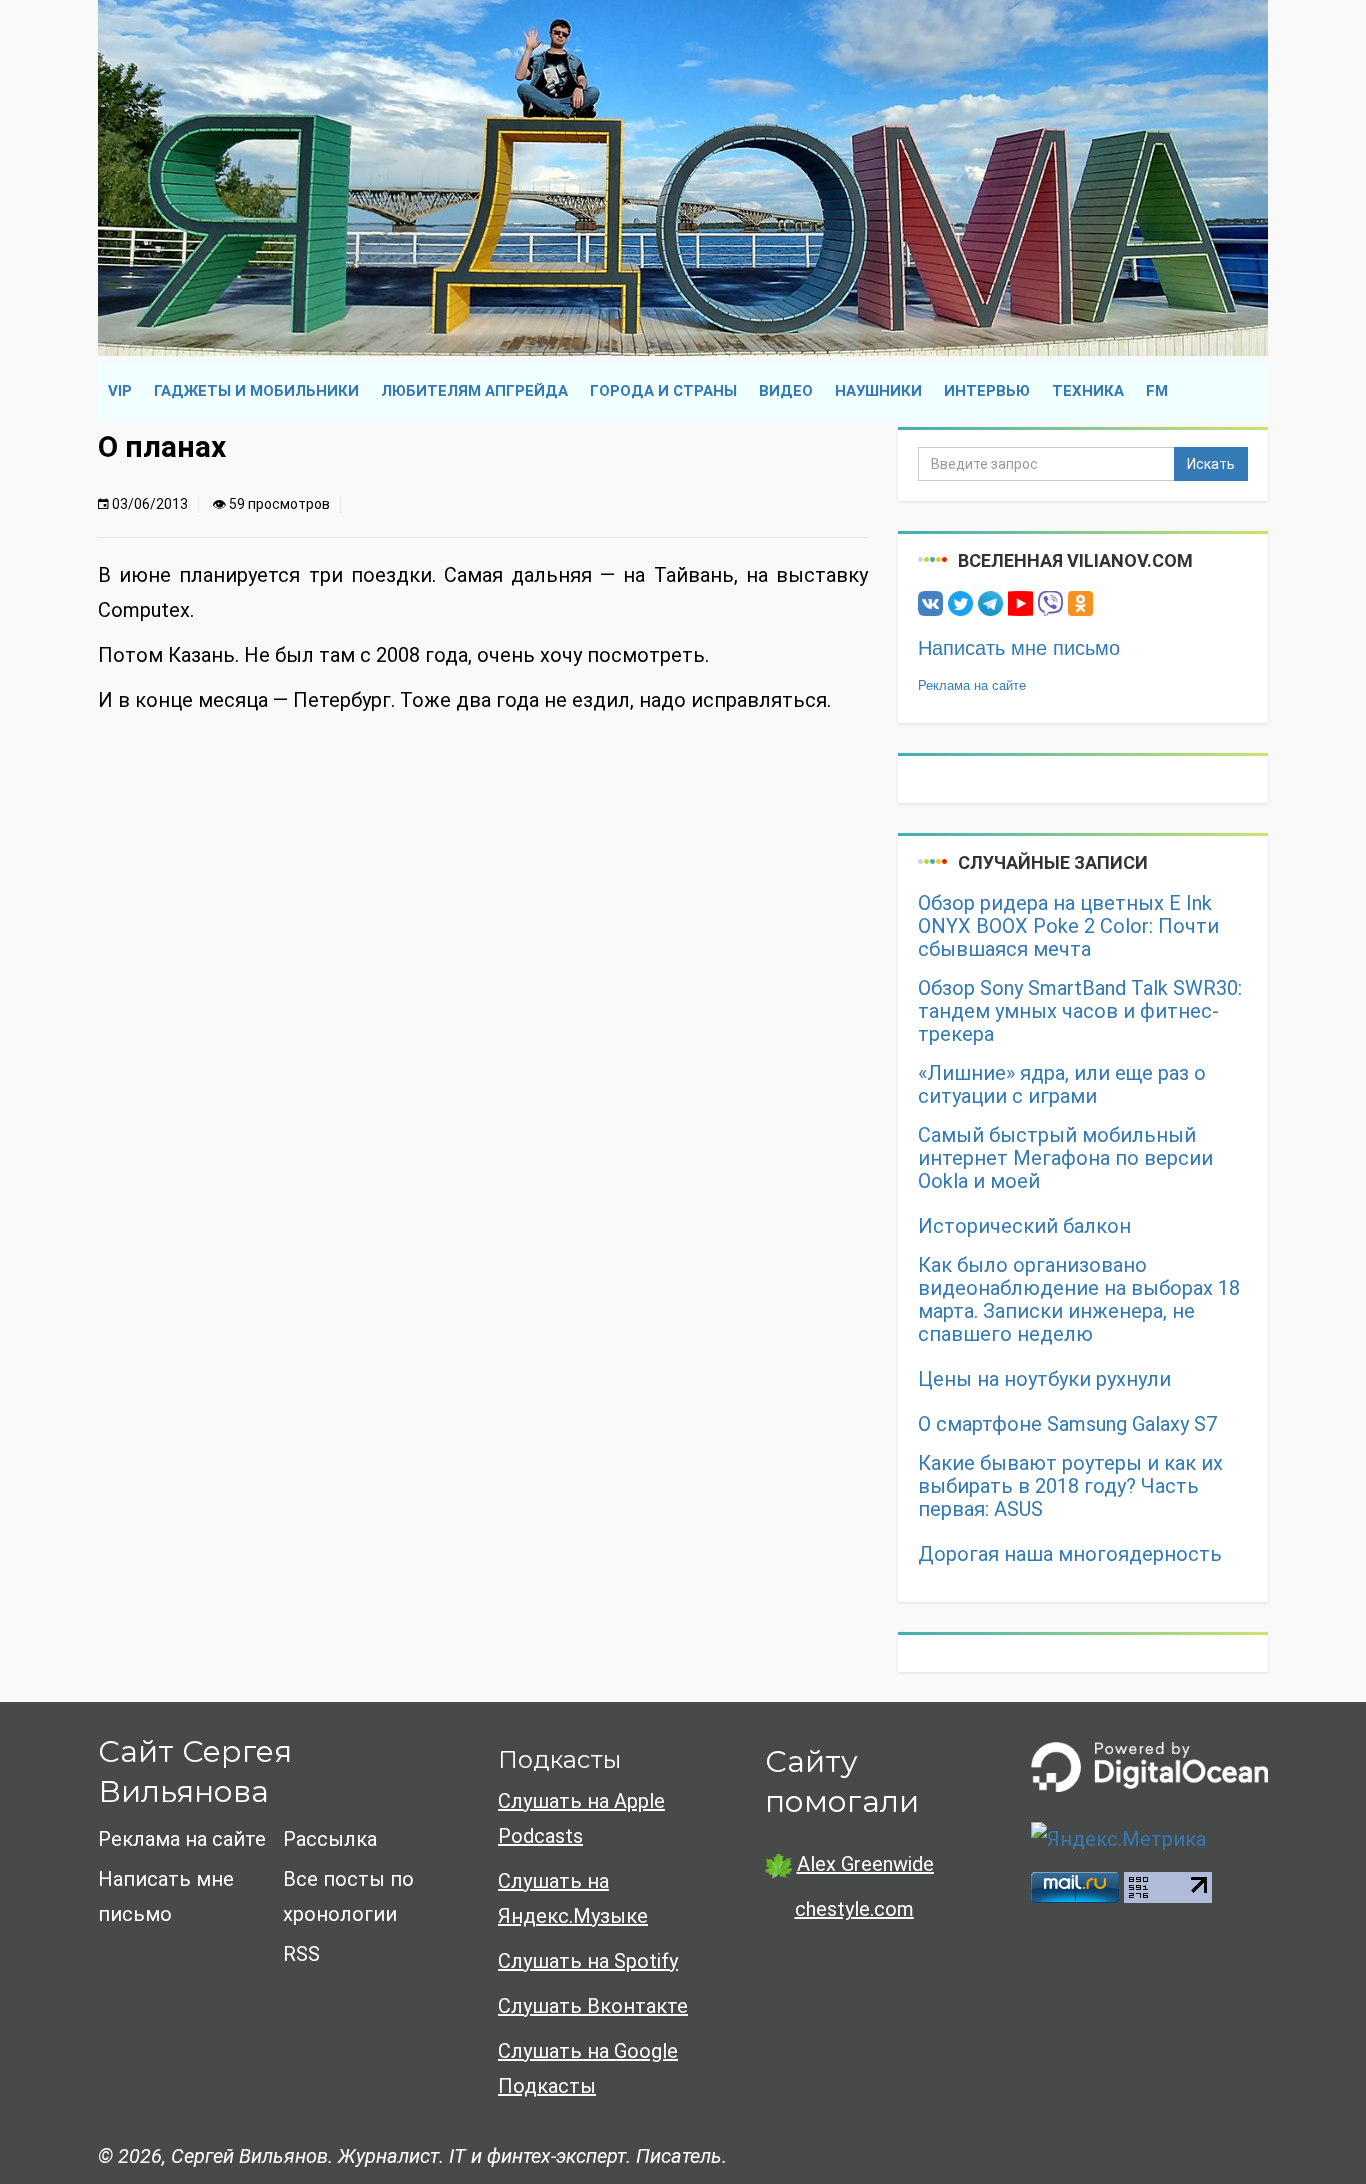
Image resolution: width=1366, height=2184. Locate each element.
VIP (120, 391)
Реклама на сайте (972, 685)
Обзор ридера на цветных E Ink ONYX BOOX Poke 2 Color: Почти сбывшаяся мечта (1068, 926)
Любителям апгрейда (474, 391)
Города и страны (663, 391)
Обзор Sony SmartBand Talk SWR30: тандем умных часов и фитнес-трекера (1080, 1011)
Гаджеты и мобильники (256, 391)
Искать (1211, 464)
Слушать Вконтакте (593, 2006)
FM (1157, 391)
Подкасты (559, 1759)
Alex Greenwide (865, 1864)
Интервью (987, 391)
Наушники (878, 391)
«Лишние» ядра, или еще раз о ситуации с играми (1062, 1085)
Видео (786, 391)
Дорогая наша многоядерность (1070, 1554)
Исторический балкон (1024, 1226)
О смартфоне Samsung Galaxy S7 (1067, 1424)
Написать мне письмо (1019, 648)
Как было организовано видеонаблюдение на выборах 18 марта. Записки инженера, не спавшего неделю (1079, 1300)
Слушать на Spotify (588, 1961)
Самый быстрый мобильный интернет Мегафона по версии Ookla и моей (1065, 1158)
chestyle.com (854, 1909)
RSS (301, 1954)
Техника (1088, 391)
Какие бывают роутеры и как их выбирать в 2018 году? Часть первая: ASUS (1070, 1486)
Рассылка (330, 1839)
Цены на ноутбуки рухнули (1044, 1379)
